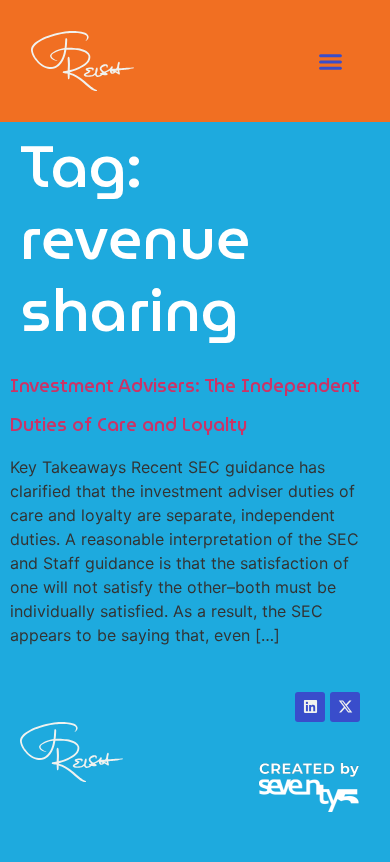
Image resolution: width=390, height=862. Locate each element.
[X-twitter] (345, 707)
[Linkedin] (310, 707)
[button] (330, 61)
